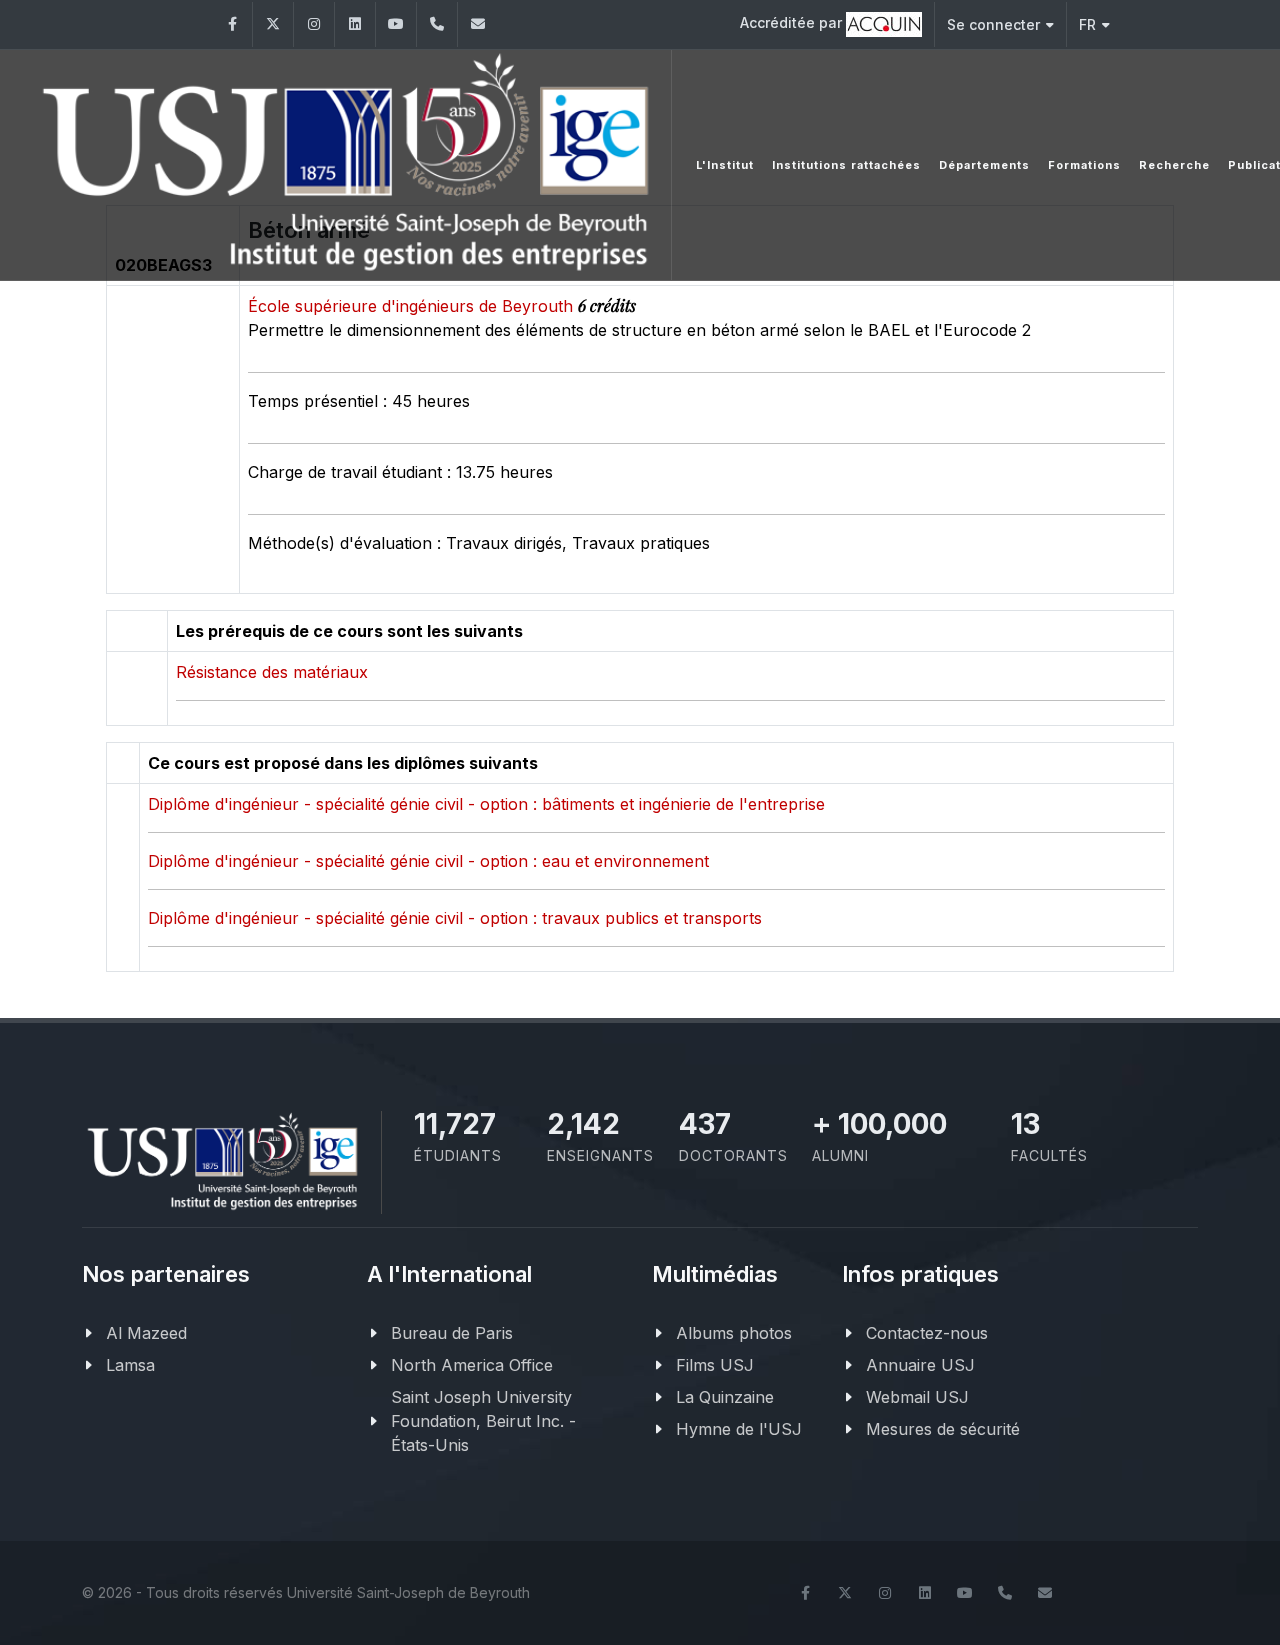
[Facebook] (232, 24)
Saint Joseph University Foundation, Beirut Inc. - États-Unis (483, 1421)
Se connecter (993, 24)
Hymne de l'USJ (739, 1429)
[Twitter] (273, 24)
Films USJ (715, 1365)
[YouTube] (396, 24)
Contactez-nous (927, 1333)
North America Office (472, 1365)
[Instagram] (314, 24)
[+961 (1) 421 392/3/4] (437, 24)
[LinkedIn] (355, 24)
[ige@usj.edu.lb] (478, 24)
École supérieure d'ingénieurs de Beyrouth (413, 306)
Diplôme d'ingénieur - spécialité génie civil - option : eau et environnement (428, 861)
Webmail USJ (917, 1397)
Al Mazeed (146, 1333)
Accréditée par (793, 22)
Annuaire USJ (920, 1365)
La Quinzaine (725, 1397)
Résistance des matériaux (272, 672)
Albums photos (734, 1333)
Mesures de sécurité (943, 1429)
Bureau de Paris (452, 1333)
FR (1087, 24)
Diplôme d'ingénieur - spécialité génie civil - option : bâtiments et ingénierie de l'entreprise (486, 804)
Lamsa (130, 1365)
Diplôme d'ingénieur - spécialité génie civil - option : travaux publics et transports (455, 918)
